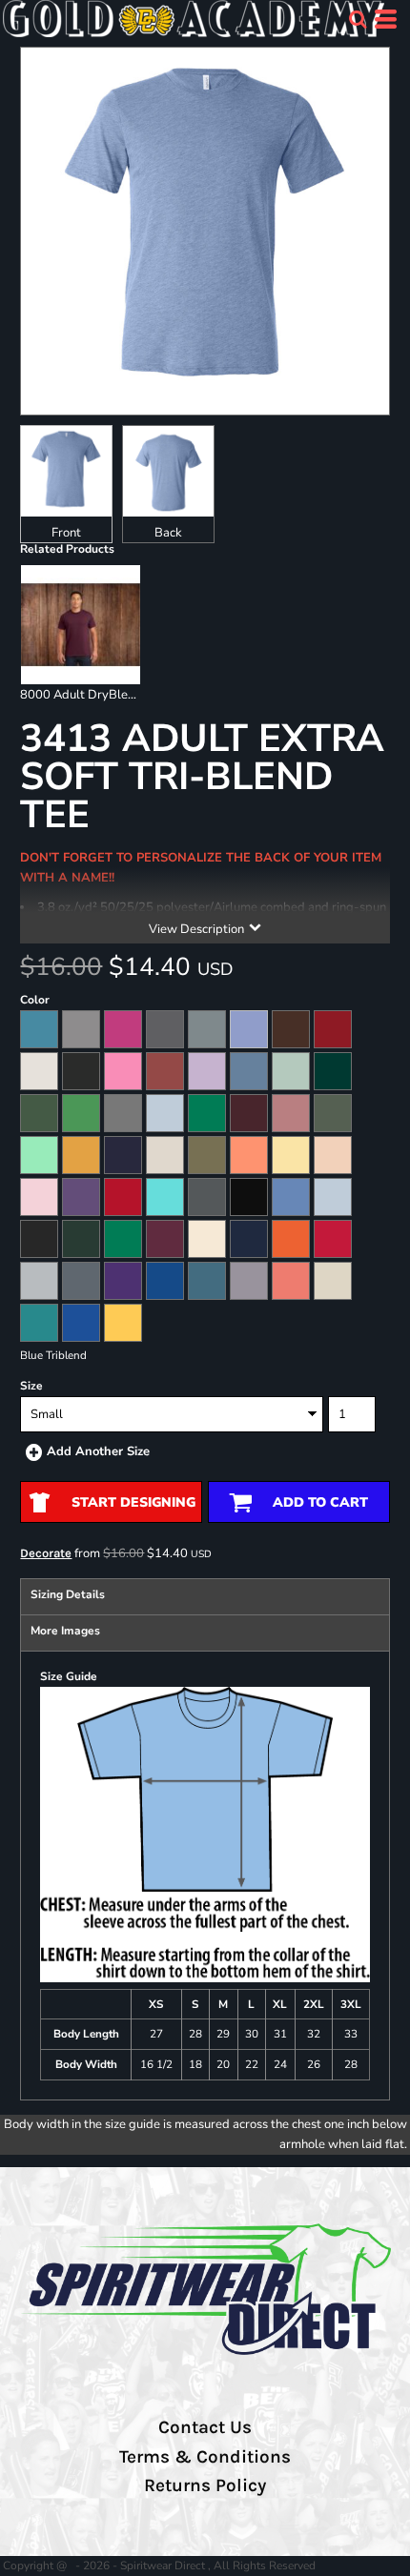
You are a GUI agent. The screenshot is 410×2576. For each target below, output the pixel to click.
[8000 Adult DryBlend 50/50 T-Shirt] (81, 625)
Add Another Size (98, 1451)
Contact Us (205, 2427)
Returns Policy (205, 2485)
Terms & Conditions (205, 2457)
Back (168, 533)
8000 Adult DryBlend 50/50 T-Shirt (121, 695)
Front (66, 533)
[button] (358, 19)
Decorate (46, 1553)
